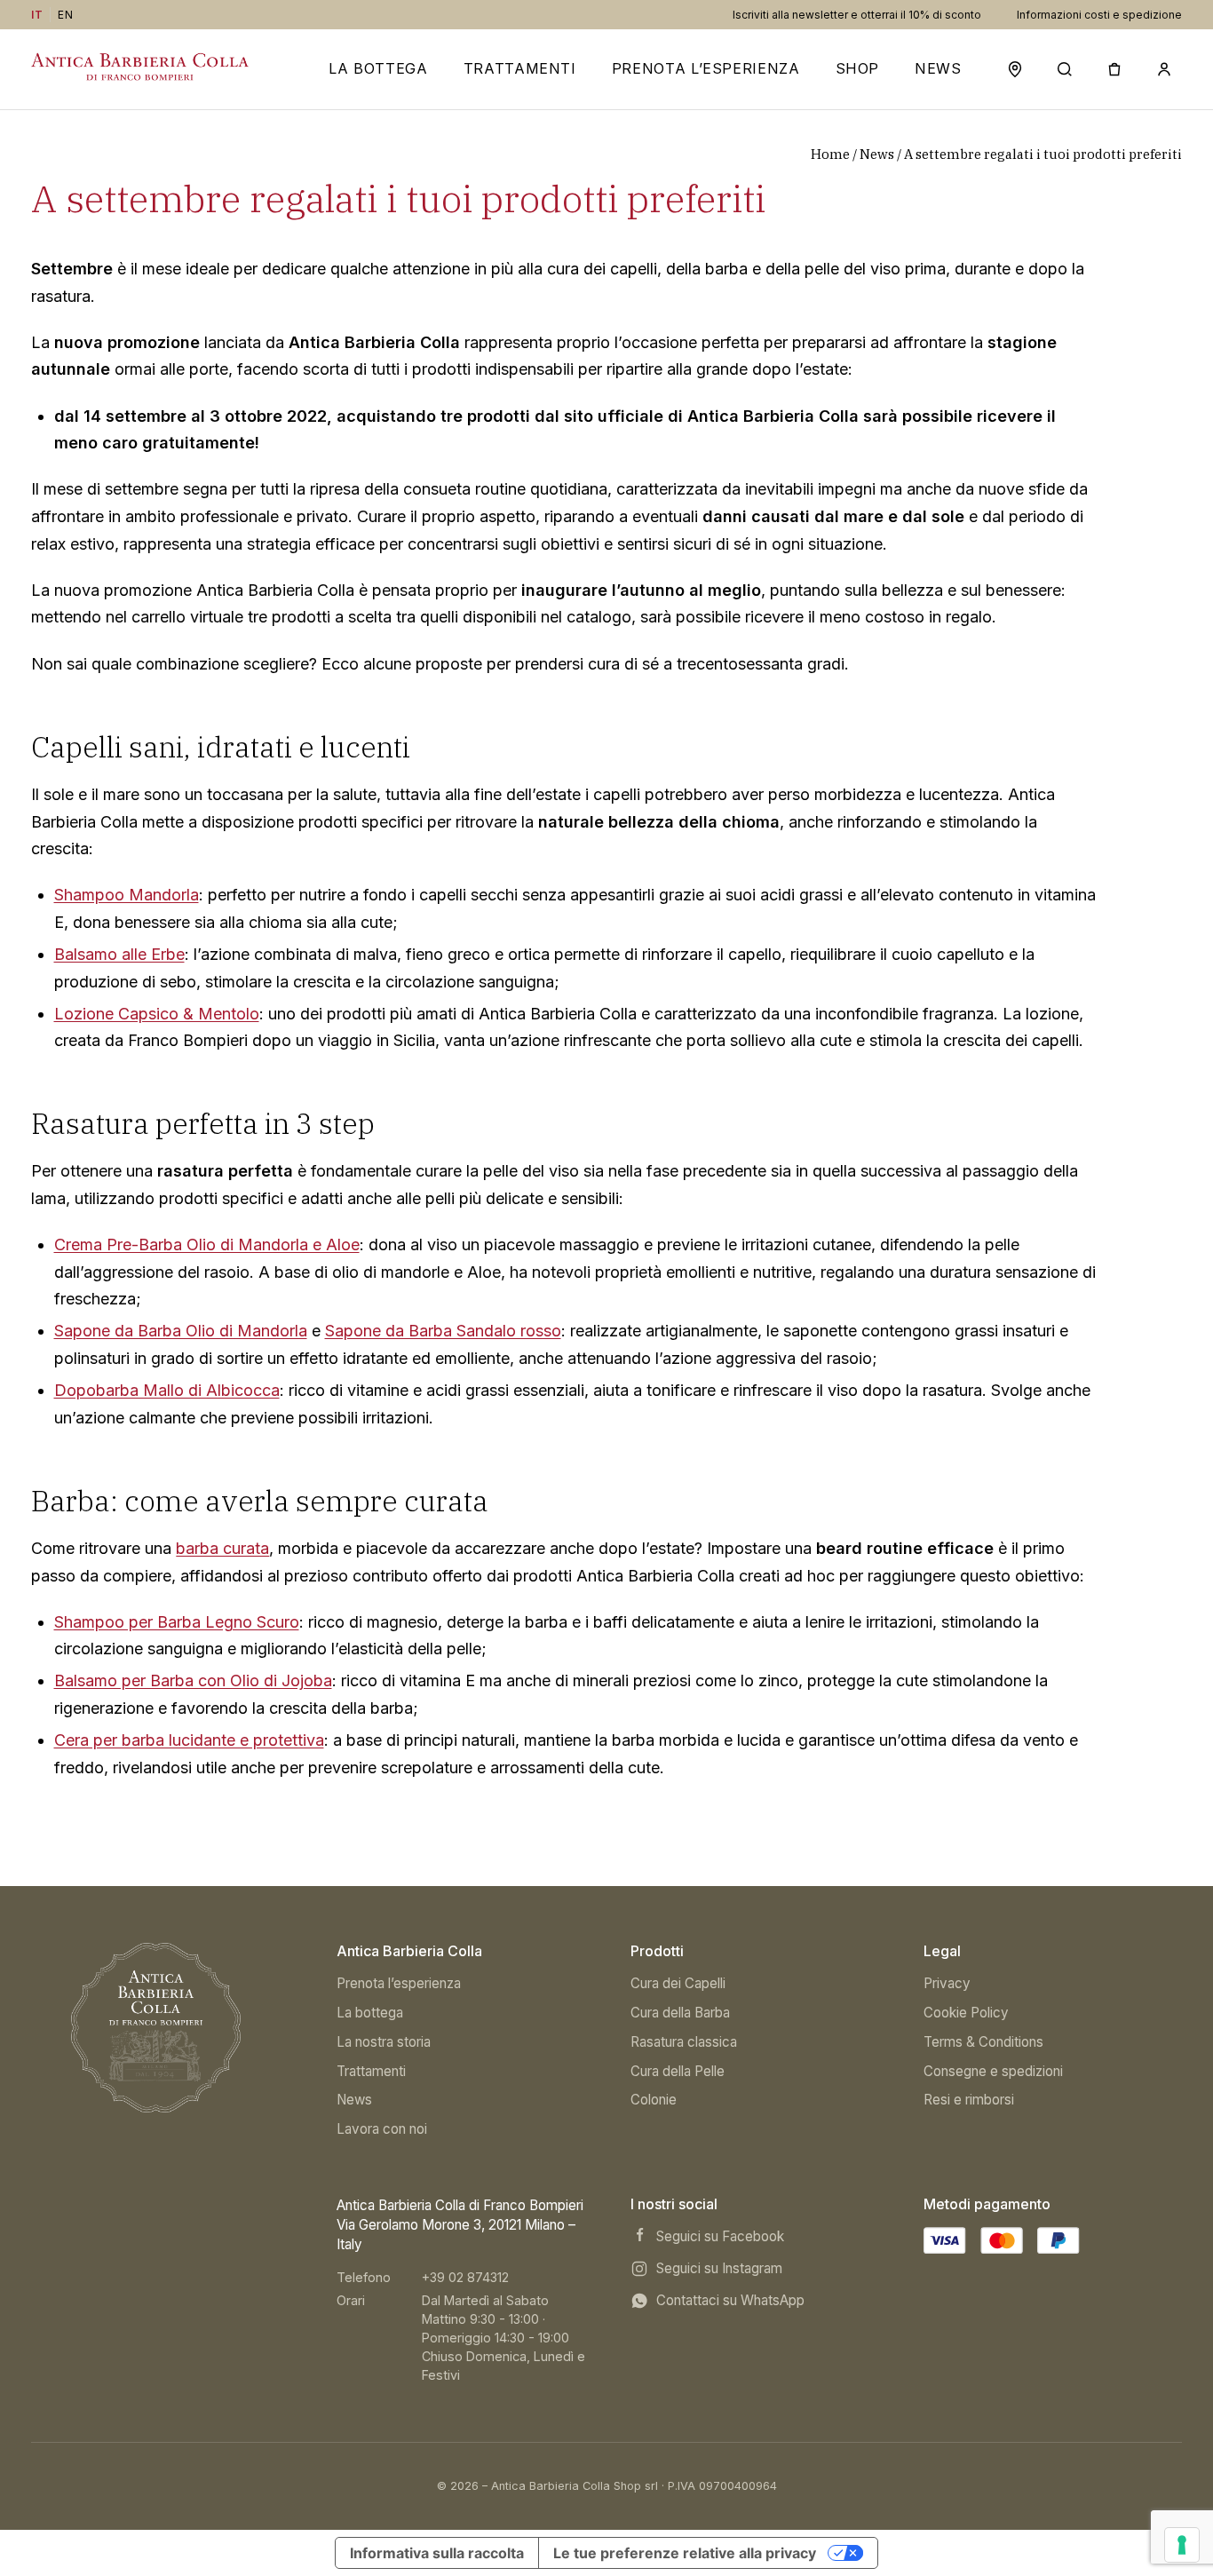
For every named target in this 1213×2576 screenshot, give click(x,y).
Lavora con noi (382, 2129)
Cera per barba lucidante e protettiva (189, 1740)
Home (830, 154)
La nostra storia (384, 2042)
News (938, 69)
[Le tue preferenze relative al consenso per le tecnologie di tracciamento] (1182, 2545)
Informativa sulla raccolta (437, 2553)
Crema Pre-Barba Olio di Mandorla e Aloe (207, 1244)
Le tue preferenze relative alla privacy (685, 2553)
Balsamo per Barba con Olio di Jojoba (193, 1680)
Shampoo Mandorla (127, 895)
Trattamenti (520, 69)
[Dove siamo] (1015, 69)
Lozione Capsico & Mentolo (157, 1014)
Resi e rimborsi (969, 2100)
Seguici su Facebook (720, 2236)
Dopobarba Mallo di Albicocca (167, 1390)
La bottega (370, 2013)
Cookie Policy (966, 2013)
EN (65, 15)
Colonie (654, 2100)
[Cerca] (1065, 69)
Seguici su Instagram (719, 2268)
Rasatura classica (684, 2042)
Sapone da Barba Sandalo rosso (443, 1331)
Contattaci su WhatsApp (730, 2300)
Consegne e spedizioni (993, 2071)
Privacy (947, 1983)
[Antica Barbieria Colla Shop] (156, 2028)
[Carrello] (1114, 69)
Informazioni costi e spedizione (1099, 15)
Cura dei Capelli (678, 1983)
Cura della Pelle (678, 2071)
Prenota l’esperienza (706, 69)
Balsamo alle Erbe (119, 954)
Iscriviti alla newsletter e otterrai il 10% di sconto (857, 15)
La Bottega (378, 69)
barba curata (222, 1548)
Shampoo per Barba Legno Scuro (177, 1622)
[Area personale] (1164, 69)
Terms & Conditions (983, 2042)
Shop (858, 69)
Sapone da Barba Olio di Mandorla (181, 1331)
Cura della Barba (680, 2013)
